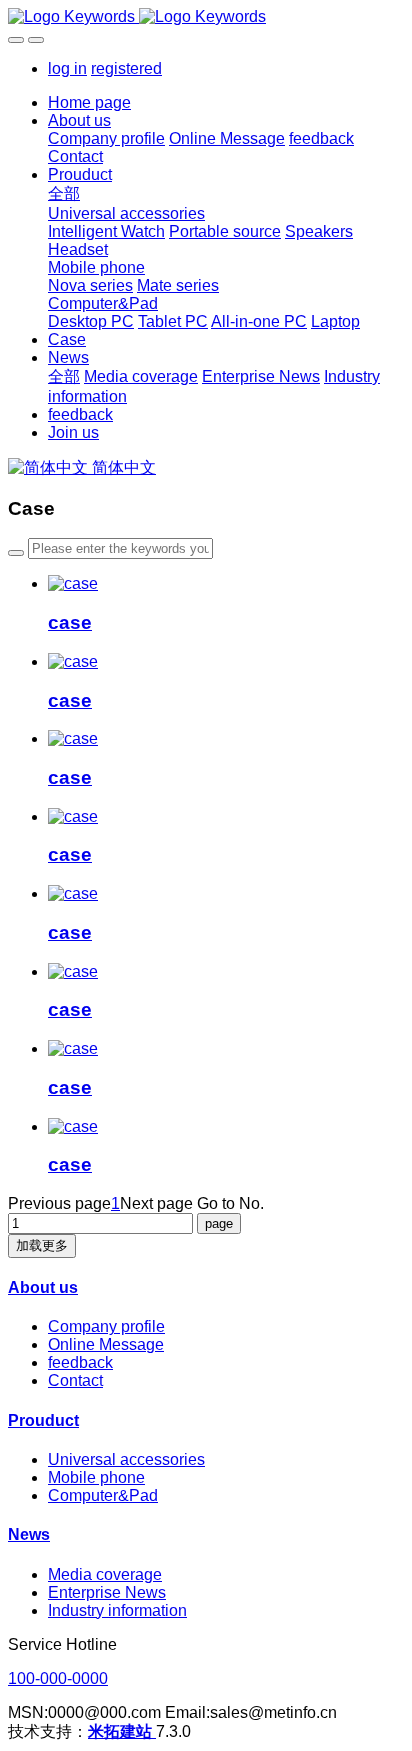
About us (43, 1287)
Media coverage (105, 1574)
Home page (89, 102)
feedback (80, 1362)
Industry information (117, 1610)
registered (126, 68)
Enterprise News (107, 1592)
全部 (64, 193)
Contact (75, 1380)
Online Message (106, 1344)
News (29, 1534)
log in (67, 68)
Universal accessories (126, 1459)
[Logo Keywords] (206, 17)
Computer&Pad (103, 1495)
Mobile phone (96, 1477)
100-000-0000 (58, 1678)
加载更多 (42, 1245)
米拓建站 (122, 1731)
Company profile (106, 1326)
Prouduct (43, 1420)
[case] (73, 583)
